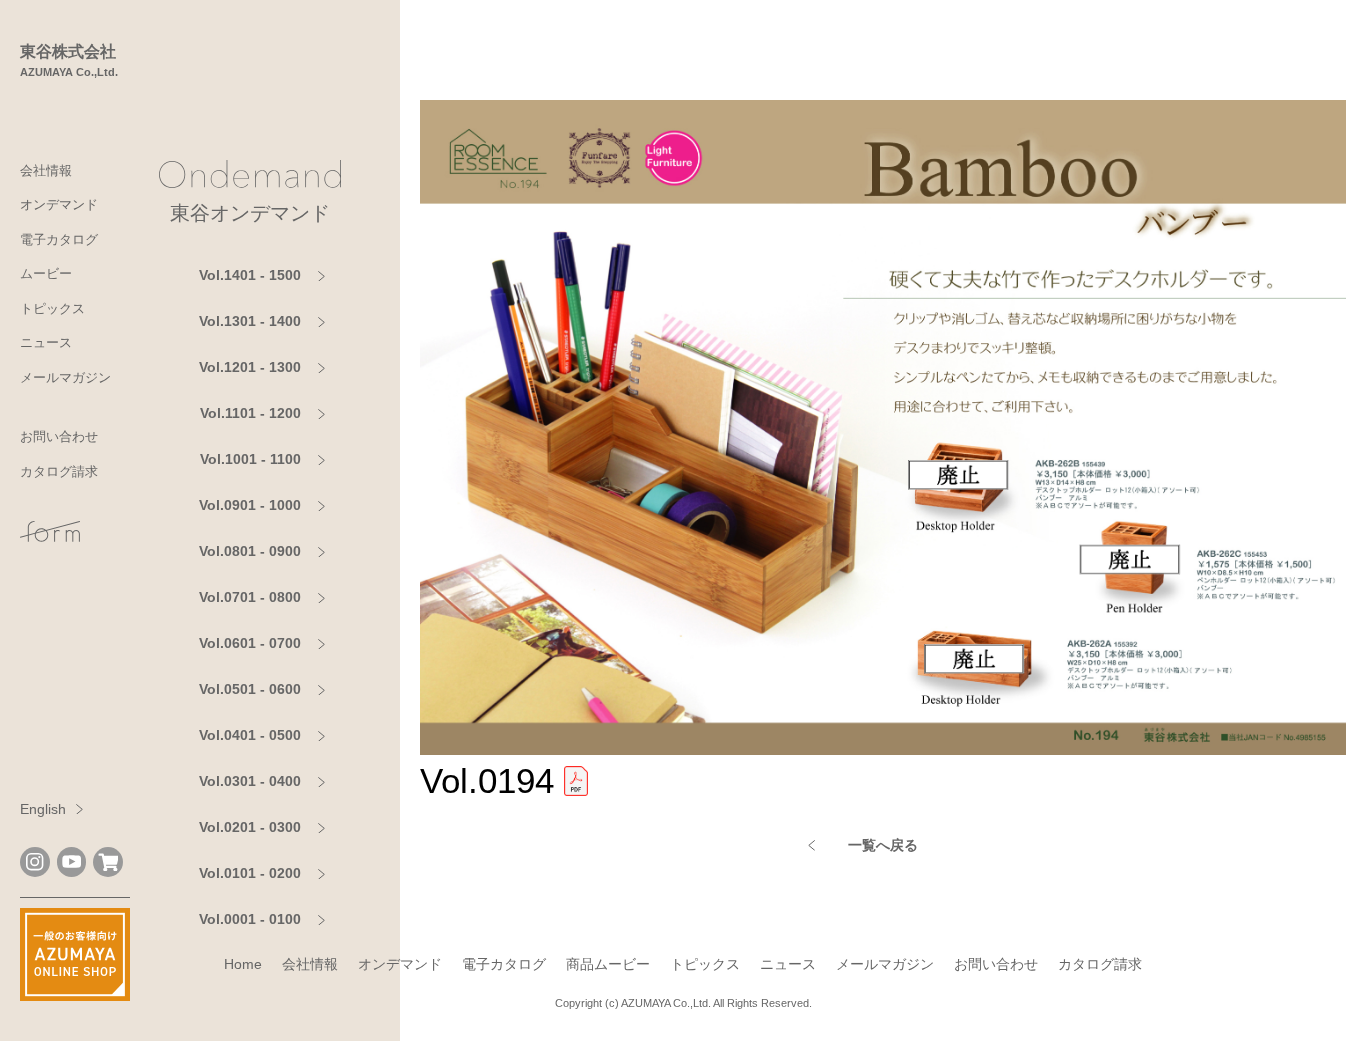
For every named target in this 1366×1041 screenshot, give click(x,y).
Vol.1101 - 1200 (250, 413)
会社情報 (46, 170)
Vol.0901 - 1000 (250, 505)
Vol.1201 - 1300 (250, 367)
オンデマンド (59, 204)
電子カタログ (59, 239)
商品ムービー (608, 964)
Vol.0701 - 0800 (250, 597)
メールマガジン (65, 377)
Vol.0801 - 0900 (250, 551)
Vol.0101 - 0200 (250, 873)
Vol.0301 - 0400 (250, 781)
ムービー (46, 273)
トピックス (52, 308)
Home (243, 964)
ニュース (46, 342)
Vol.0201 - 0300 (250, 827)
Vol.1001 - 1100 (250, 459)
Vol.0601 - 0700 (250, 643)
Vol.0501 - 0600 (250, 689)
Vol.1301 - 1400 (250, 321)
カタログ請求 (59, 471)
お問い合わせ (59, 436)
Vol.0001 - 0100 (250, 919)
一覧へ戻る (883, 845)
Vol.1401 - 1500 (250, 275)
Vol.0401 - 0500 (250, 735)
